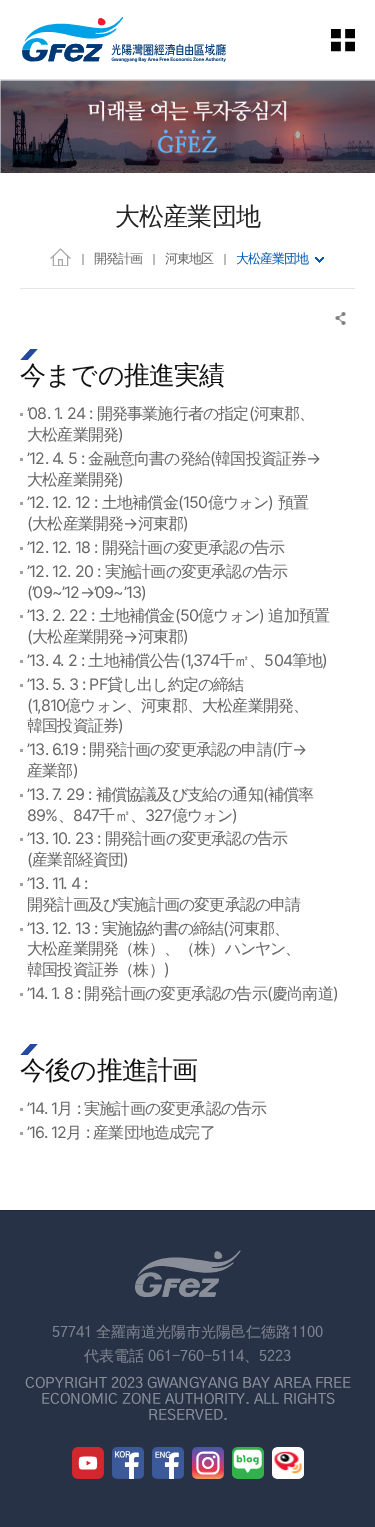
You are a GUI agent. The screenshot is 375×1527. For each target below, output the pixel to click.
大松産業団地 (272, 258)
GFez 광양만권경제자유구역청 (124, 39)
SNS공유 (341, 318)
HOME (60, 256)
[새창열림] (88, 1463)
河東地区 (189, 258)
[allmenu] (355, 39)
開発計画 (118, 258)
